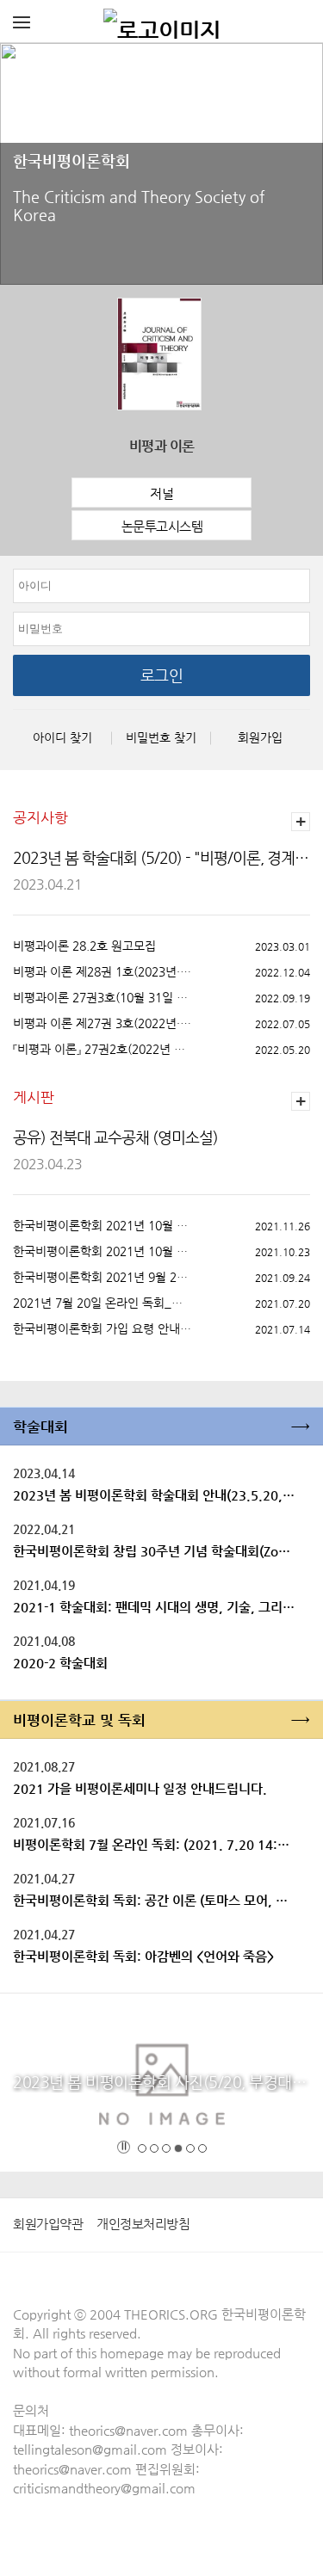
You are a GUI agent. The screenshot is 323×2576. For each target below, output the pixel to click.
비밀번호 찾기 (161, 737)
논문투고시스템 (162, 526)
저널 (161, 493)
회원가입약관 (48, 2224)
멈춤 (124, 2147)
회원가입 (260, 737)
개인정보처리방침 (143, 2224)
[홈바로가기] (162, 22)
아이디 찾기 (62, 737)
